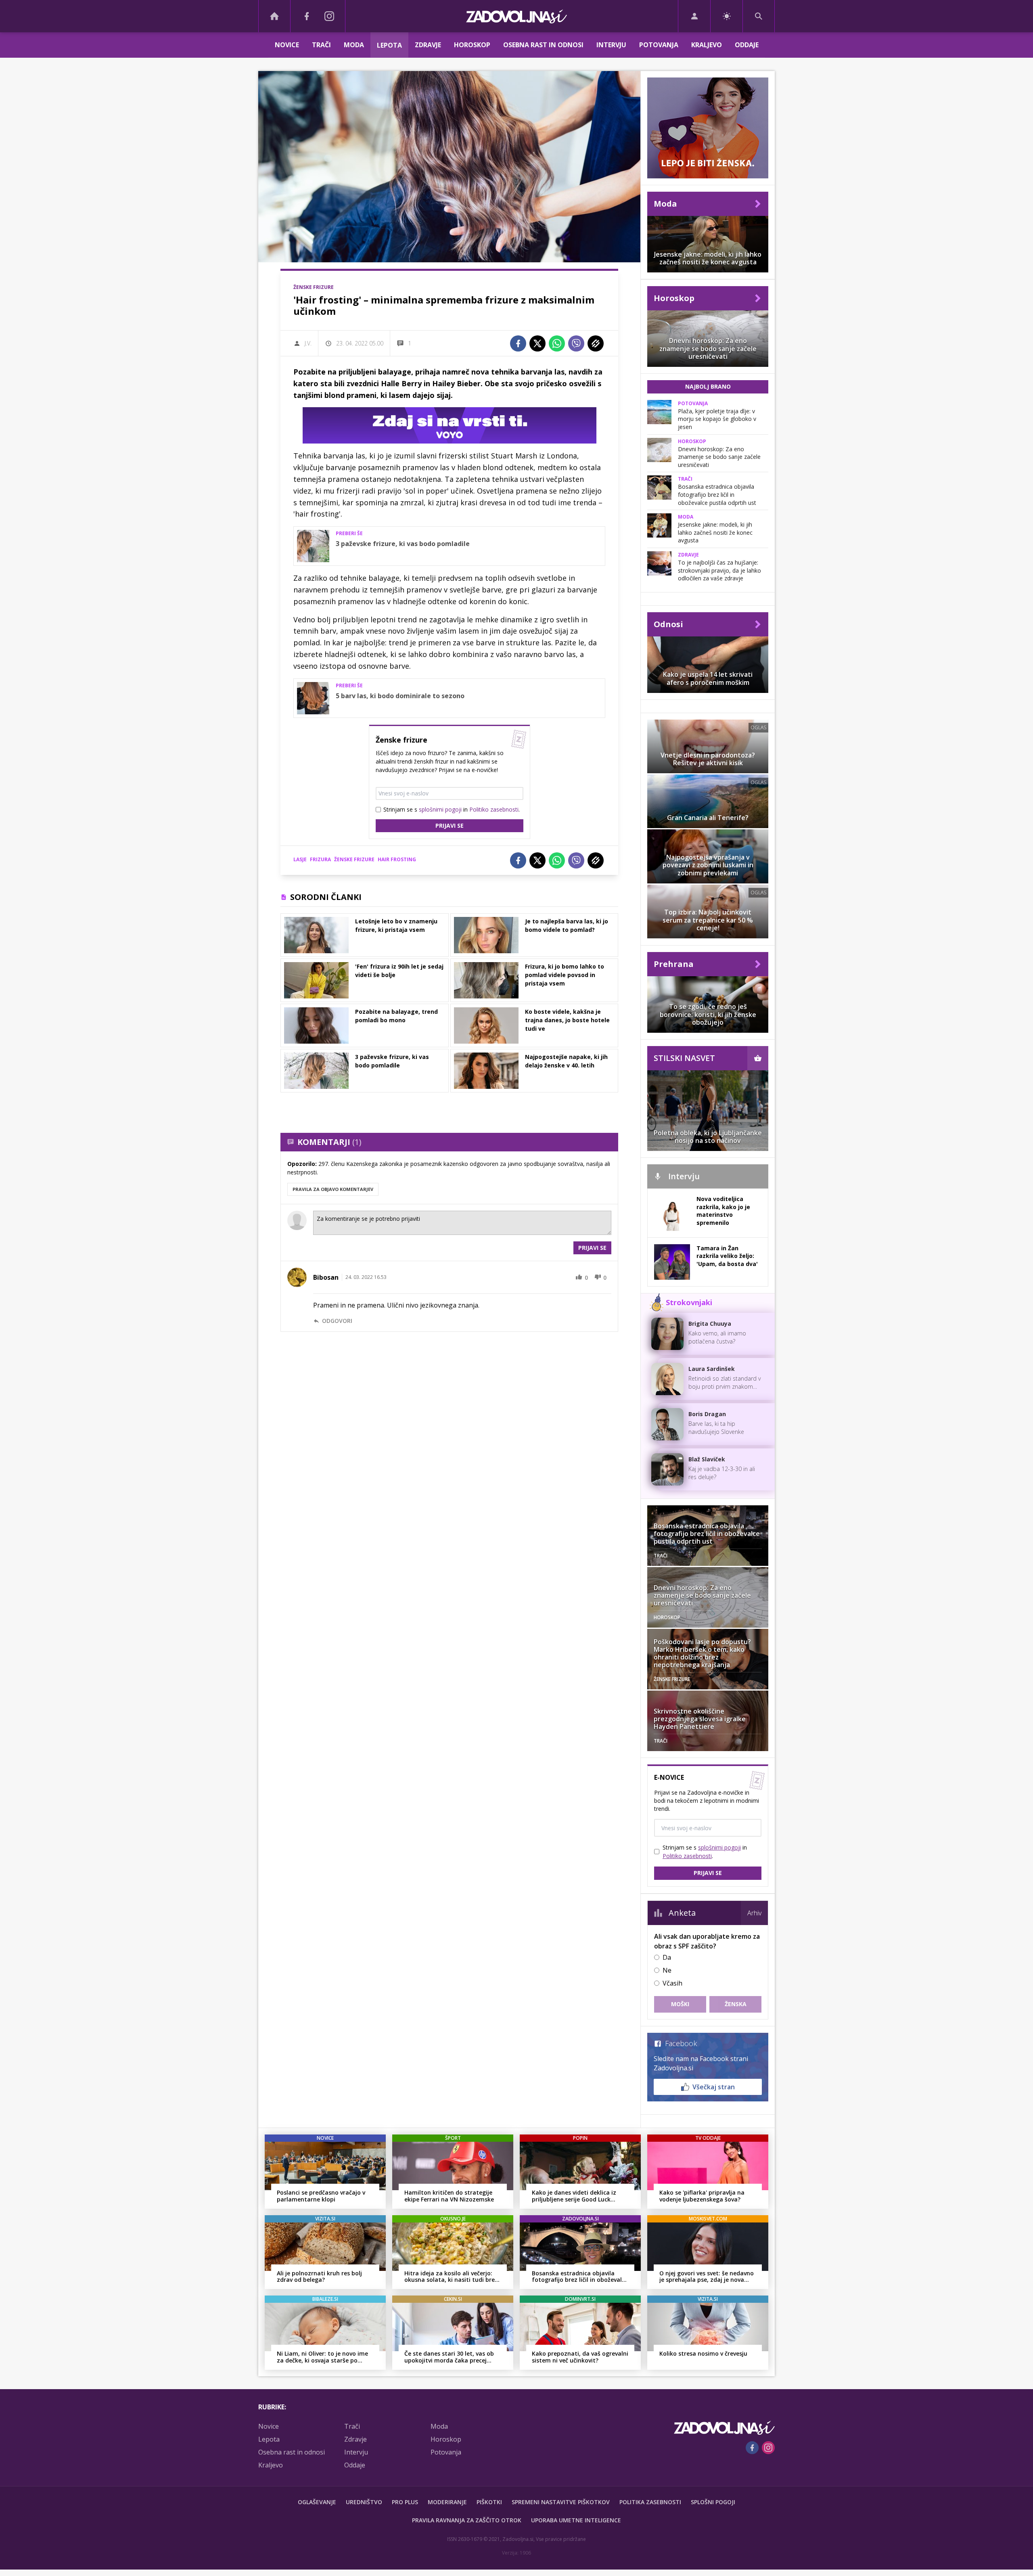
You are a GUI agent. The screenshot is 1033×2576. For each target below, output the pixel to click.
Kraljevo (707, 45)
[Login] (694, 16)
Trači (321, 45)
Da (667, 1957)
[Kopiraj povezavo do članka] (596, 343)
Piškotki (489, 2502)
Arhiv (754, 1913)
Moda (354, 45)
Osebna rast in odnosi (543, 45)
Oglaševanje (317, 2502)
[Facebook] (307, 16)
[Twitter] (537, 343)
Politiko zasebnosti (494, 809)
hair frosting (397, 859)
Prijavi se (450, 826)
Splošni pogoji (713, 2502)
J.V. (308, 343)
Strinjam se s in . (452, 809)
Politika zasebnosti (650, 2502)
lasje (300, 859)
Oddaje (747, 45)
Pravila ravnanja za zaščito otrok (467, 2520)
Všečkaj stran (714, 2087)
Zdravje (428, 45)
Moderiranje (447, 2502)
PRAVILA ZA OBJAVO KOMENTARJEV (333, 1189)
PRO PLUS (405, 2502)
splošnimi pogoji (440, 809)
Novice (287, 45)
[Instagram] (329, 16)
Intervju (611, 45)
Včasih (672, 1983)
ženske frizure (354, 859)
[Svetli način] (727, 16)
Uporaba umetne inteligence (576, 2520)
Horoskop (472, 45)
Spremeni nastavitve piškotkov (561, 2502)
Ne (667, 1970)
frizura (320, 859)
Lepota (389, 45)
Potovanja (659, 45)
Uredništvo (364, 2502)
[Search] (759, 16)
